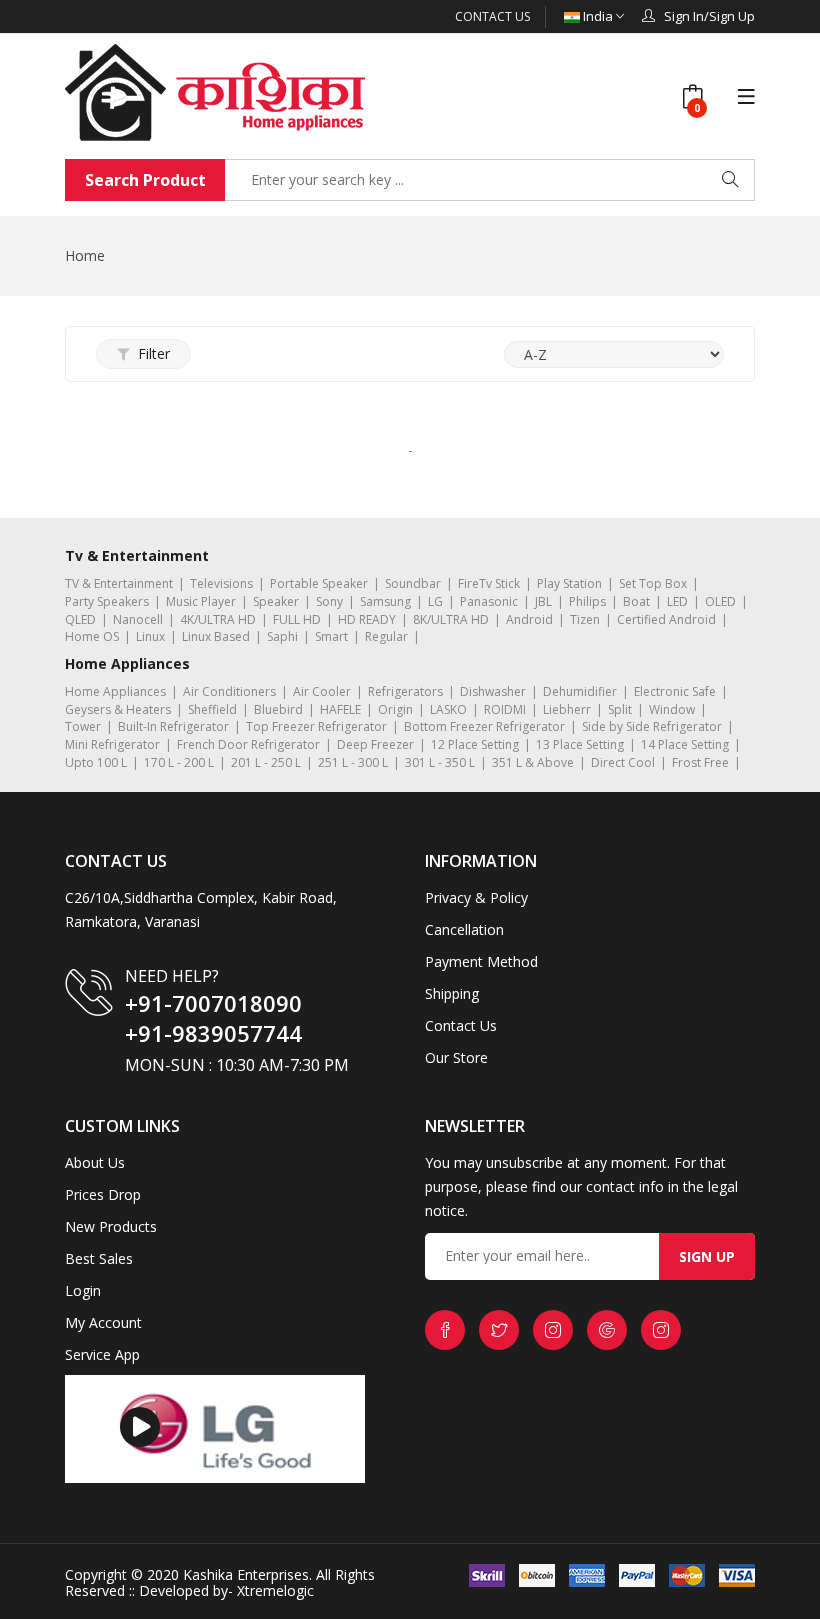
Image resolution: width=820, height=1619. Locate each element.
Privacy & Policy (476, 897)
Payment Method (481, 961)
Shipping (452, 993)
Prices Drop (103, 1194)
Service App (102, 1354)
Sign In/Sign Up (705, 16)
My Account (103, 1322)
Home (85, 255)
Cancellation (464, 929)
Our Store (456, 1057)
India (598, 16)
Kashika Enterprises (244, 1574)
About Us (95, 1162)
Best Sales (99, 1258)
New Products (111, 1226)
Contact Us (492, 16)
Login (83, 1290)
